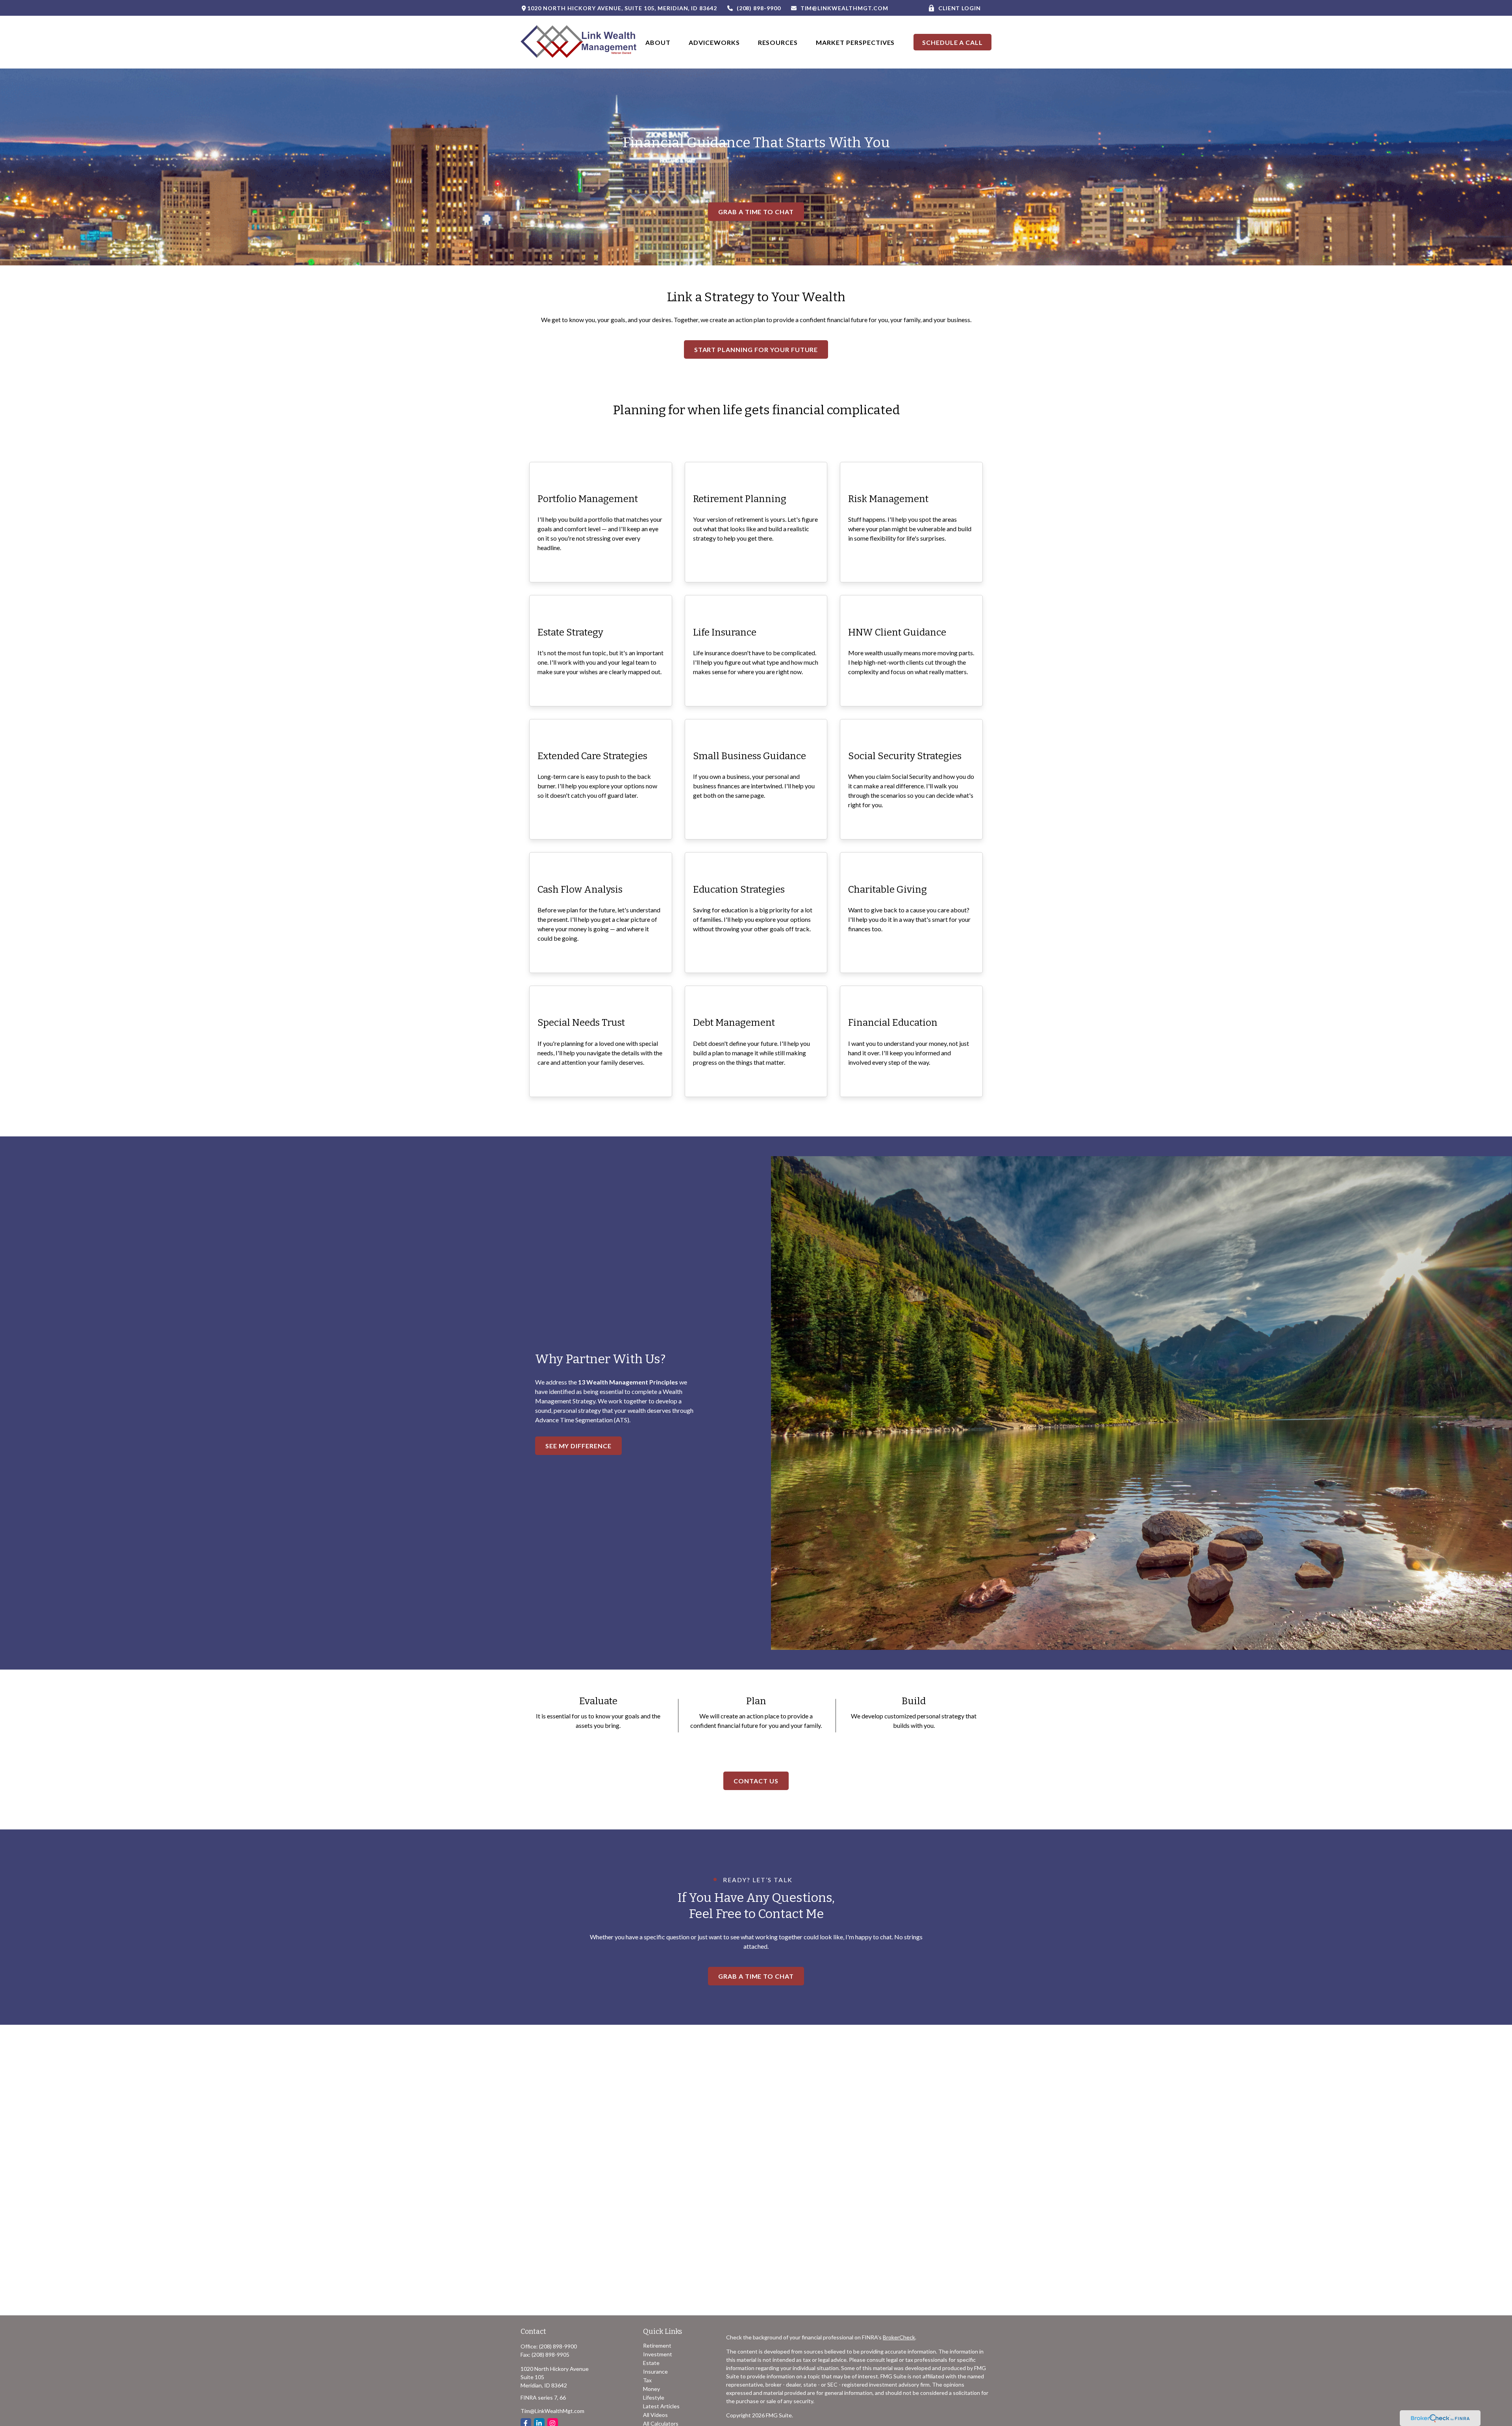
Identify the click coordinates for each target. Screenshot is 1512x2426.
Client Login (960, 8)
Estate (651, 2363)
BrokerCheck (899, 2337)
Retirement (657, 2345)
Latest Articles (661, 2406)
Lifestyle (654, 2397)
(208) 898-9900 (759, 8)
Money (651, 2389)
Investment (658, 2354)
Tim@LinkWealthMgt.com (844, 8)
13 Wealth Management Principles (628, 1382)
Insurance (655, 2371)
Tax (647, 2380)
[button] (658, 42)
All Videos (655, 2415)
